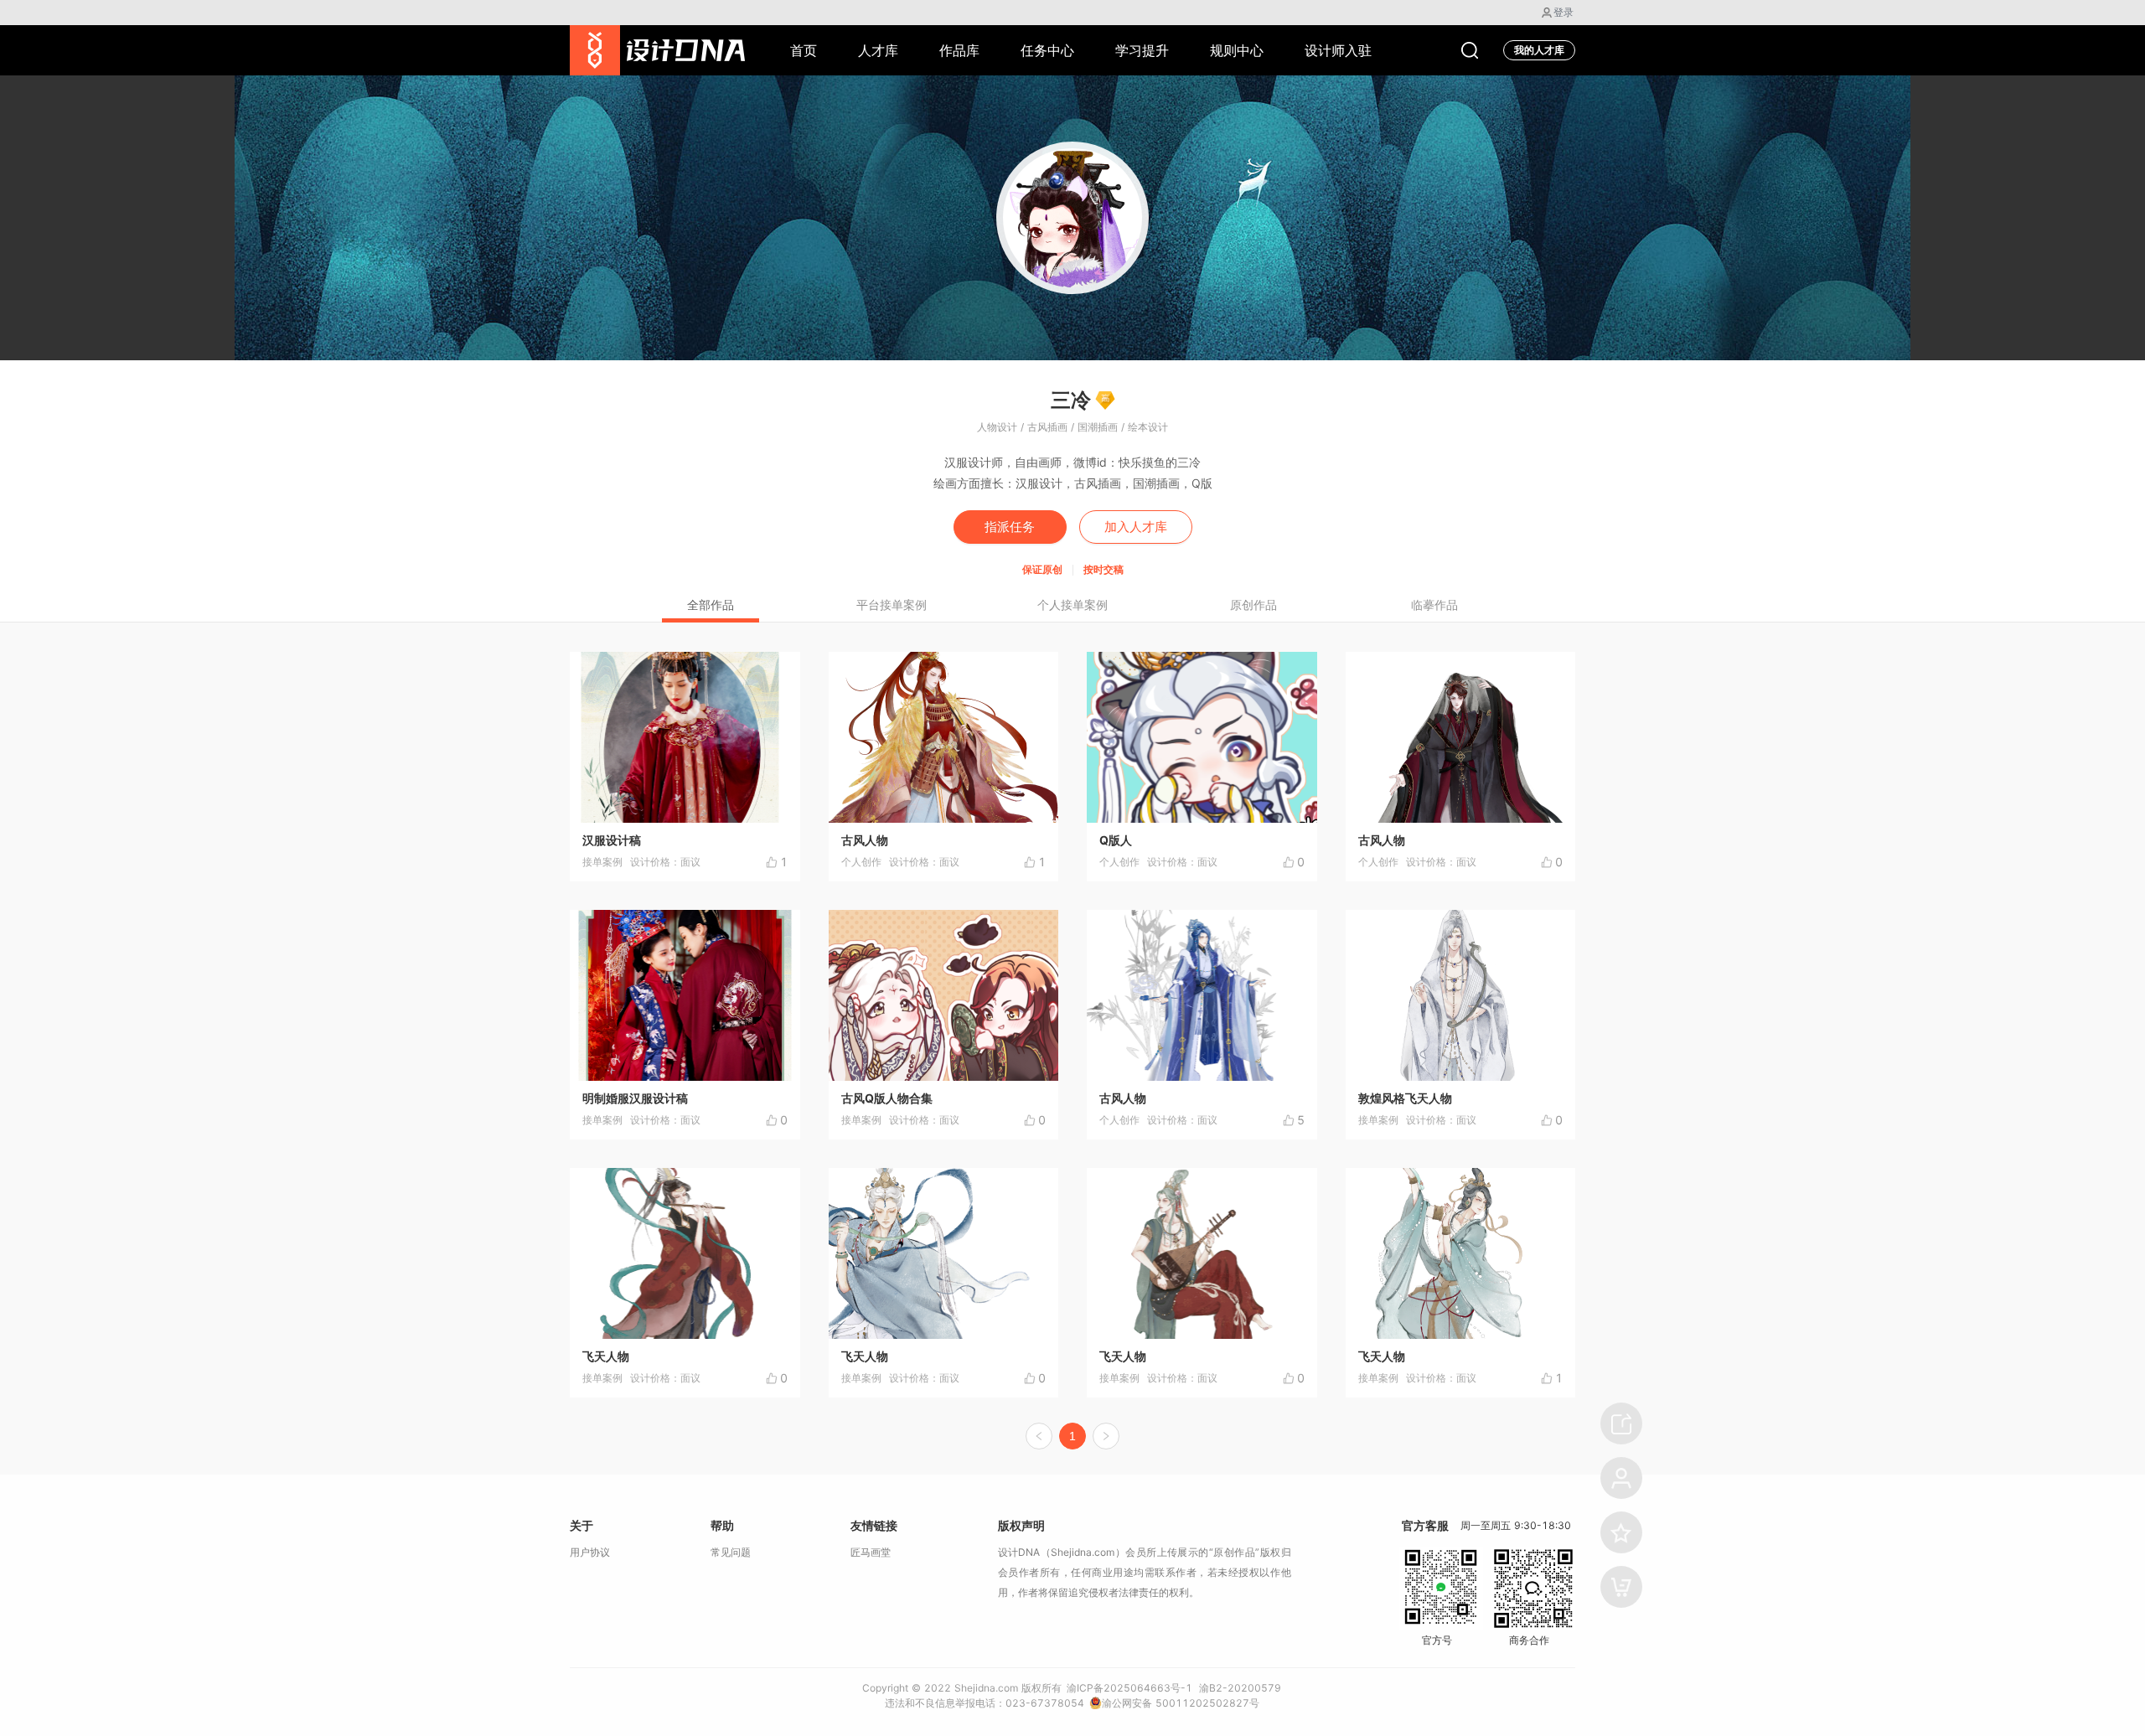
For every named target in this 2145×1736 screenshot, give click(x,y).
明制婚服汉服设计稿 (635, 1098)
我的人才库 (1539, 50)
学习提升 (1142, 50)
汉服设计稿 (612, 840)
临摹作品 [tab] (1434, 604)
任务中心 (1047, 50)
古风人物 (865, 840)
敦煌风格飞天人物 (1405, 1098)
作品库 (959, 50)
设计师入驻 (1338, 50)
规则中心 (1237, 50)
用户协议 (590, 1552)
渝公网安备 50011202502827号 (1181, 1703)
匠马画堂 (871, 1552)
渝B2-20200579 (1240, 1688)
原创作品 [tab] (1253, 604)
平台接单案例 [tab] (892, 604)
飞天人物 (606, 1356)
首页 (804, 50)
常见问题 (731, 1552)
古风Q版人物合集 (887, 1098)
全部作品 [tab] (711, 604)
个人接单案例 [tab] (1072, 604)
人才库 (878, 50)
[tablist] (1072, 604)
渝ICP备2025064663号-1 (1129, 1688)
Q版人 (1116, 840)
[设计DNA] (657, 50)
